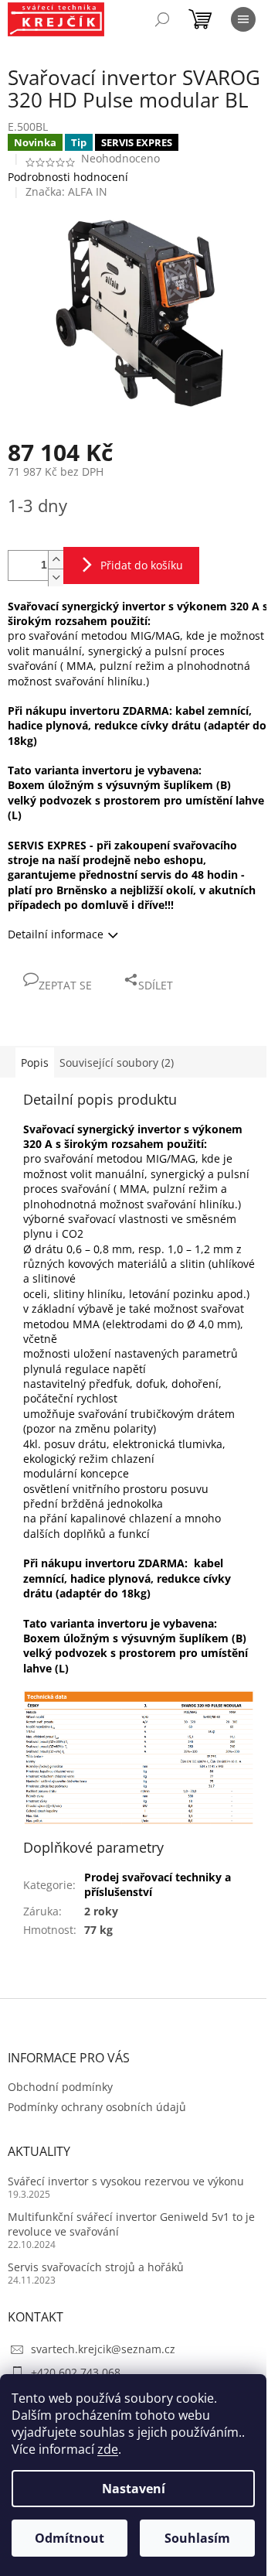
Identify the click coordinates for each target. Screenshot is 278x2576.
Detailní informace (56, 934)
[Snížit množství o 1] (56, 577)
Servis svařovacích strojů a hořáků (96, 2267)
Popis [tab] (35, 1063)
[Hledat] (162, 19)
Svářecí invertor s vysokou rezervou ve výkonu (126, 2181)
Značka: (66, 191)
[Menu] (243, 19)
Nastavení (134, 2489)
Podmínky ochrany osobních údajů (97, 2107)
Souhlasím (197, 2538)
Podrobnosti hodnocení (68, 177)
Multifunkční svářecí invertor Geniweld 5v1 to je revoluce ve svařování (131, 2224)
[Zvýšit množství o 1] (56, 560)
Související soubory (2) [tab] (117, 1063)
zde (108, 2449)
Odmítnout (69, 2538)
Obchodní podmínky (60, 2087)
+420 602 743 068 (76, 2372)
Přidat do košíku (142, 565)
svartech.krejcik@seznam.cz (103, 2349)
